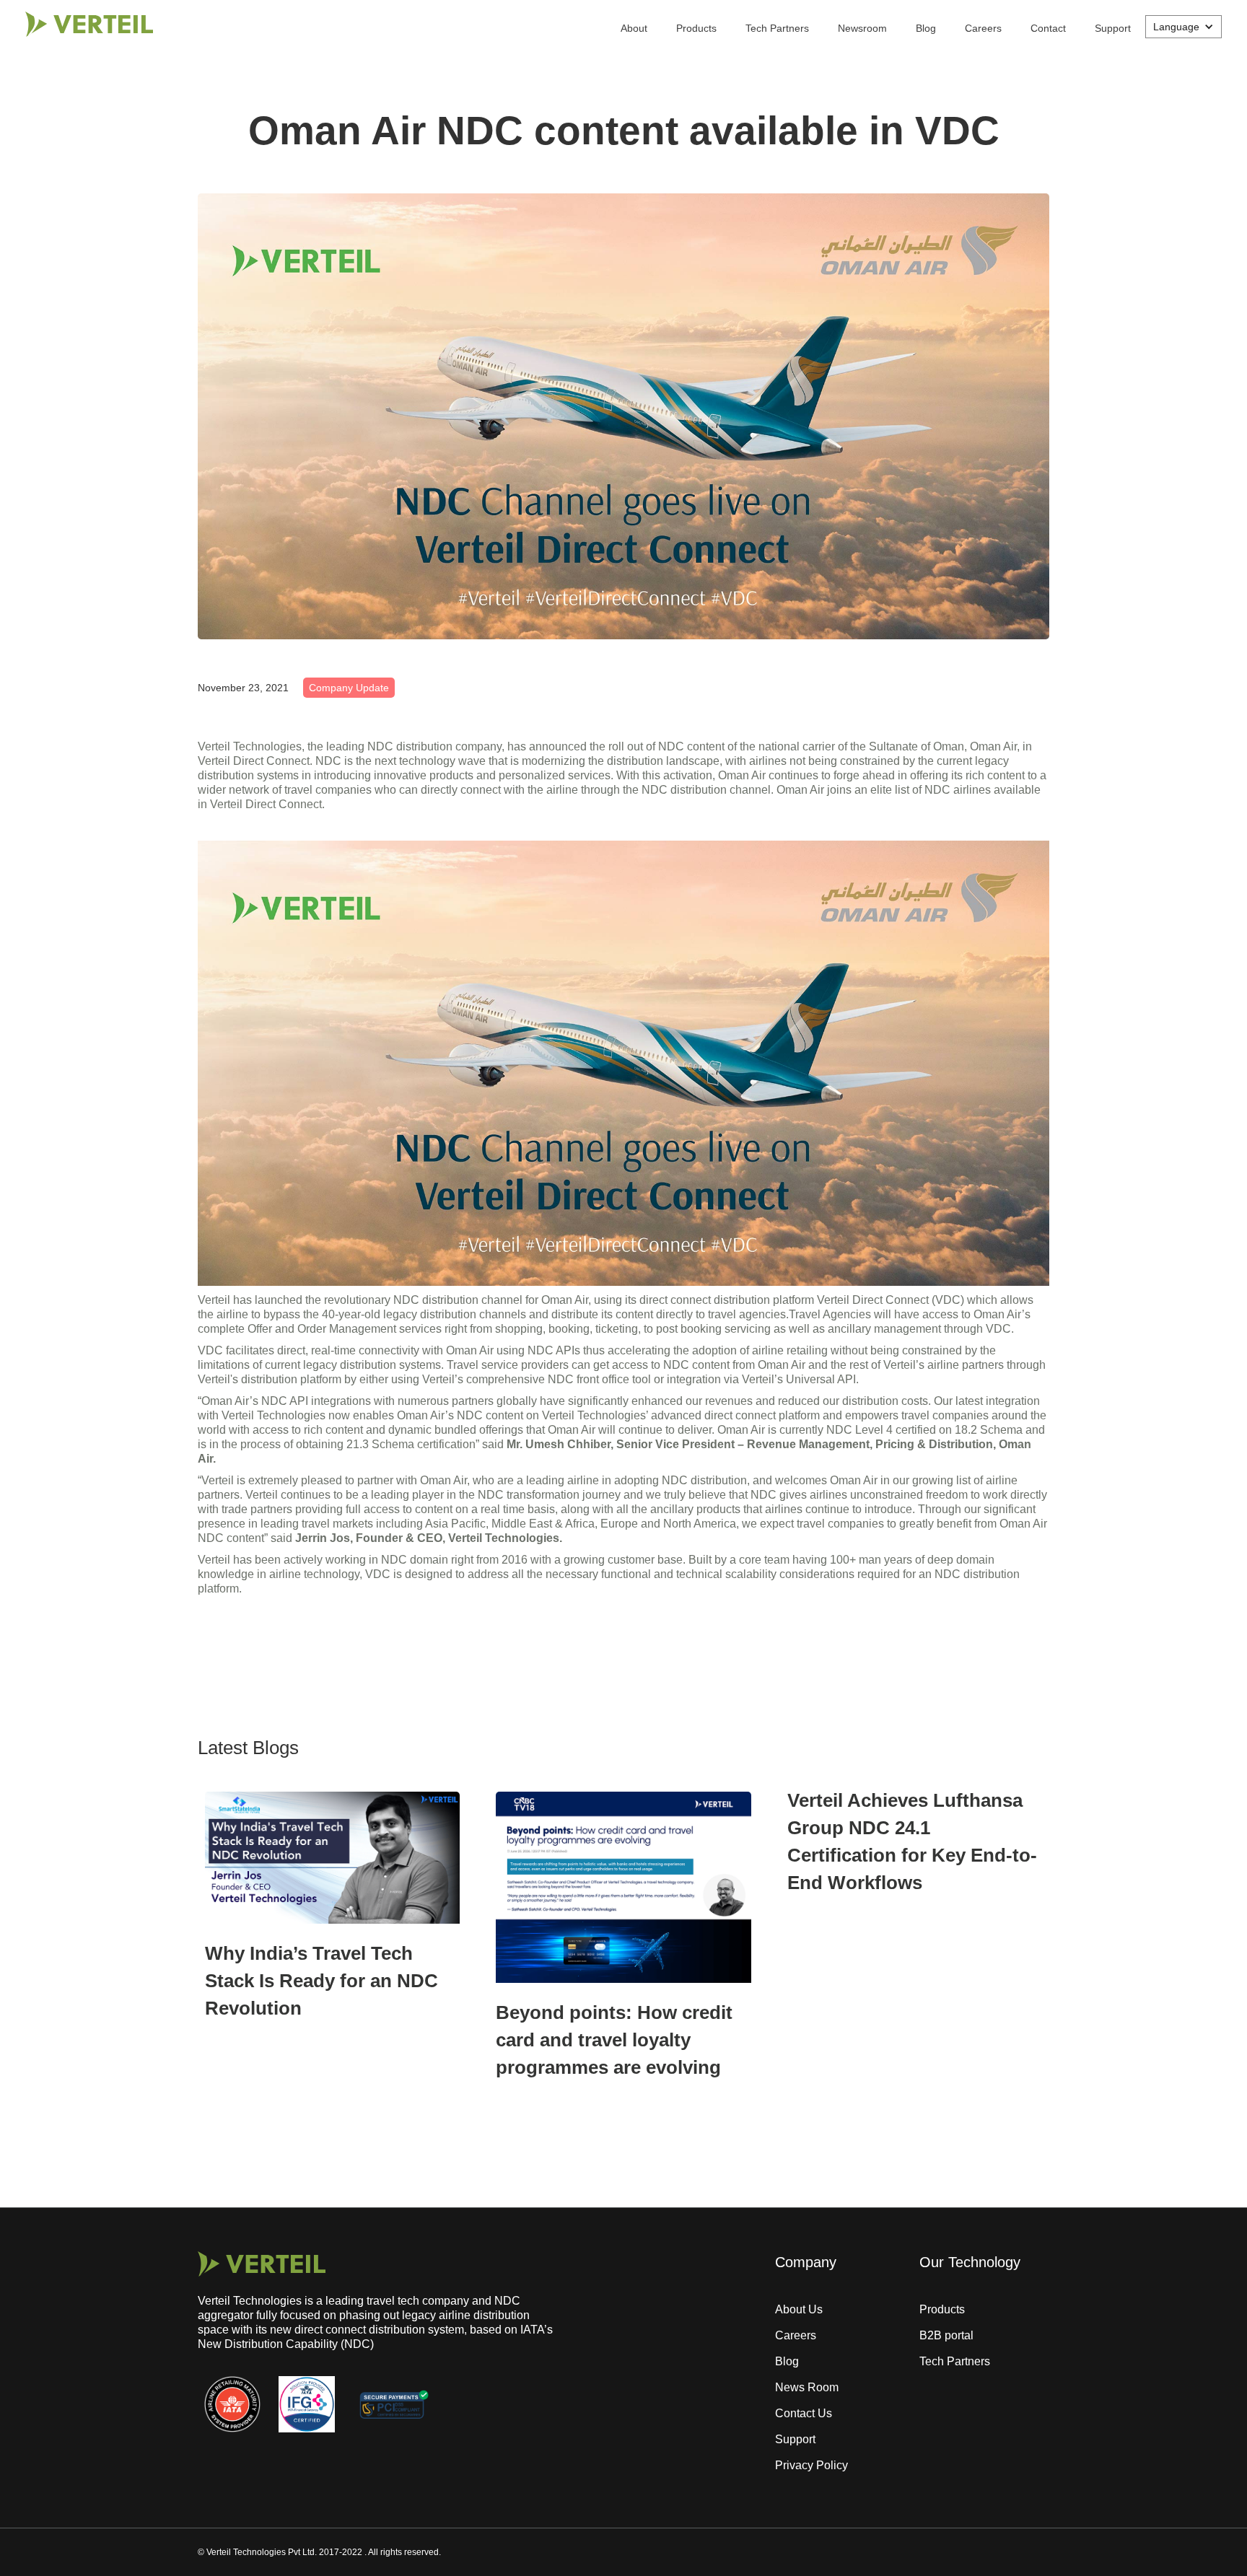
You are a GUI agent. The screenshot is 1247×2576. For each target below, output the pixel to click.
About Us (799, 2309)
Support (1113, 28)
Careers (983, 28)
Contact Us (804, 2413)
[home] (89, 24)
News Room (807, 2387)
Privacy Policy (811, 2465)
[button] (1183, 27)
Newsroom (862, 28)
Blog (926, 28)
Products (696, 28)
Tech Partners (777, 28)
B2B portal (946, 2335)
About (634, 28)
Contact (1048, 28)
